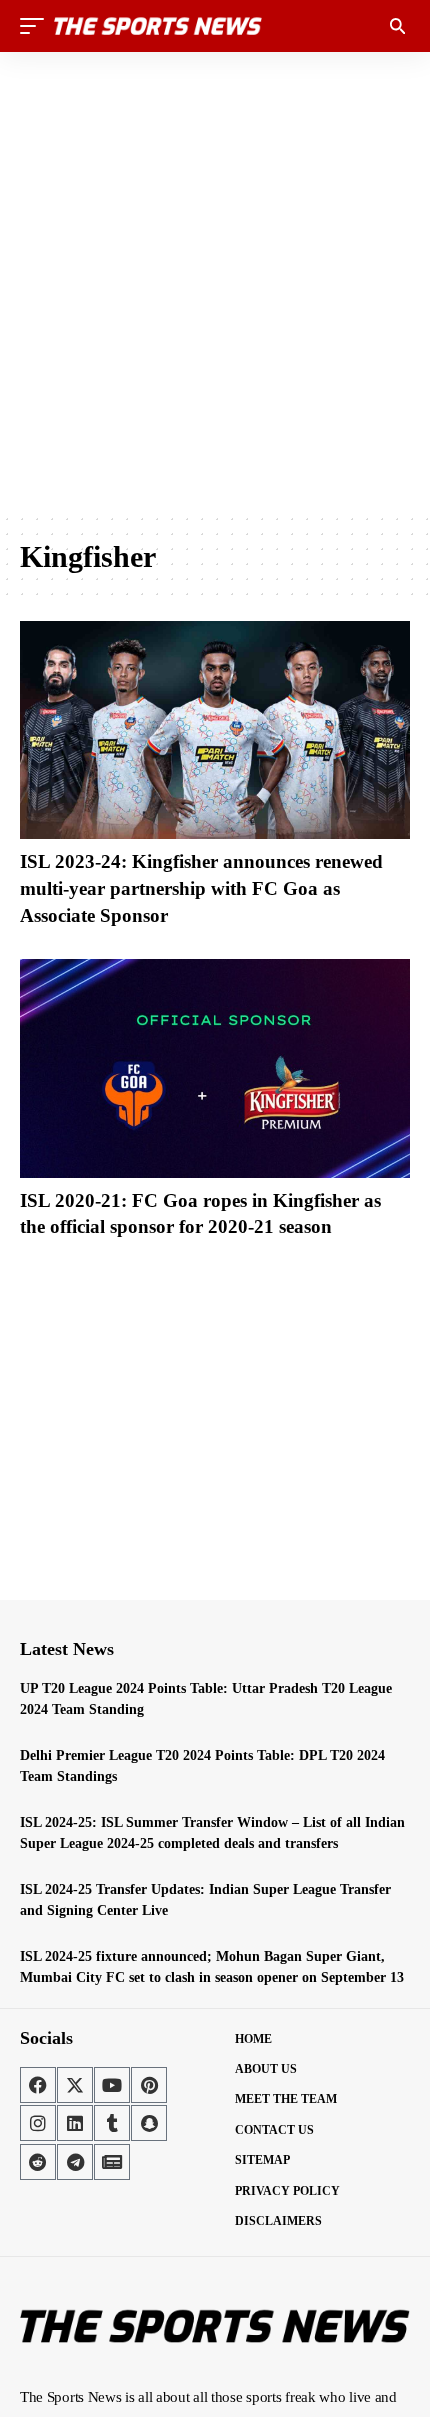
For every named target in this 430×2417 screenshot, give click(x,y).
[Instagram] (38, 2123)
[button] (37, 26)
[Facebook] (38, 2085)
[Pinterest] (149, 2085)
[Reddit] (38, 2162)
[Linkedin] (75, 2123)
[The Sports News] (158, 26)
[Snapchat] (149, 2123)
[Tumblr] (112, 2123)
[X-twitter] (75, 2085)
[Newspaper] (112, 2162)
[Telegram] (75, 2162)
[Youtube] (112, 2085)
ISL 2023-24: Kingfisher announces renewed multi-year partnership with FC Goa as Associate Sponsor (201, 888)
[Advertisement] (215, 282)
